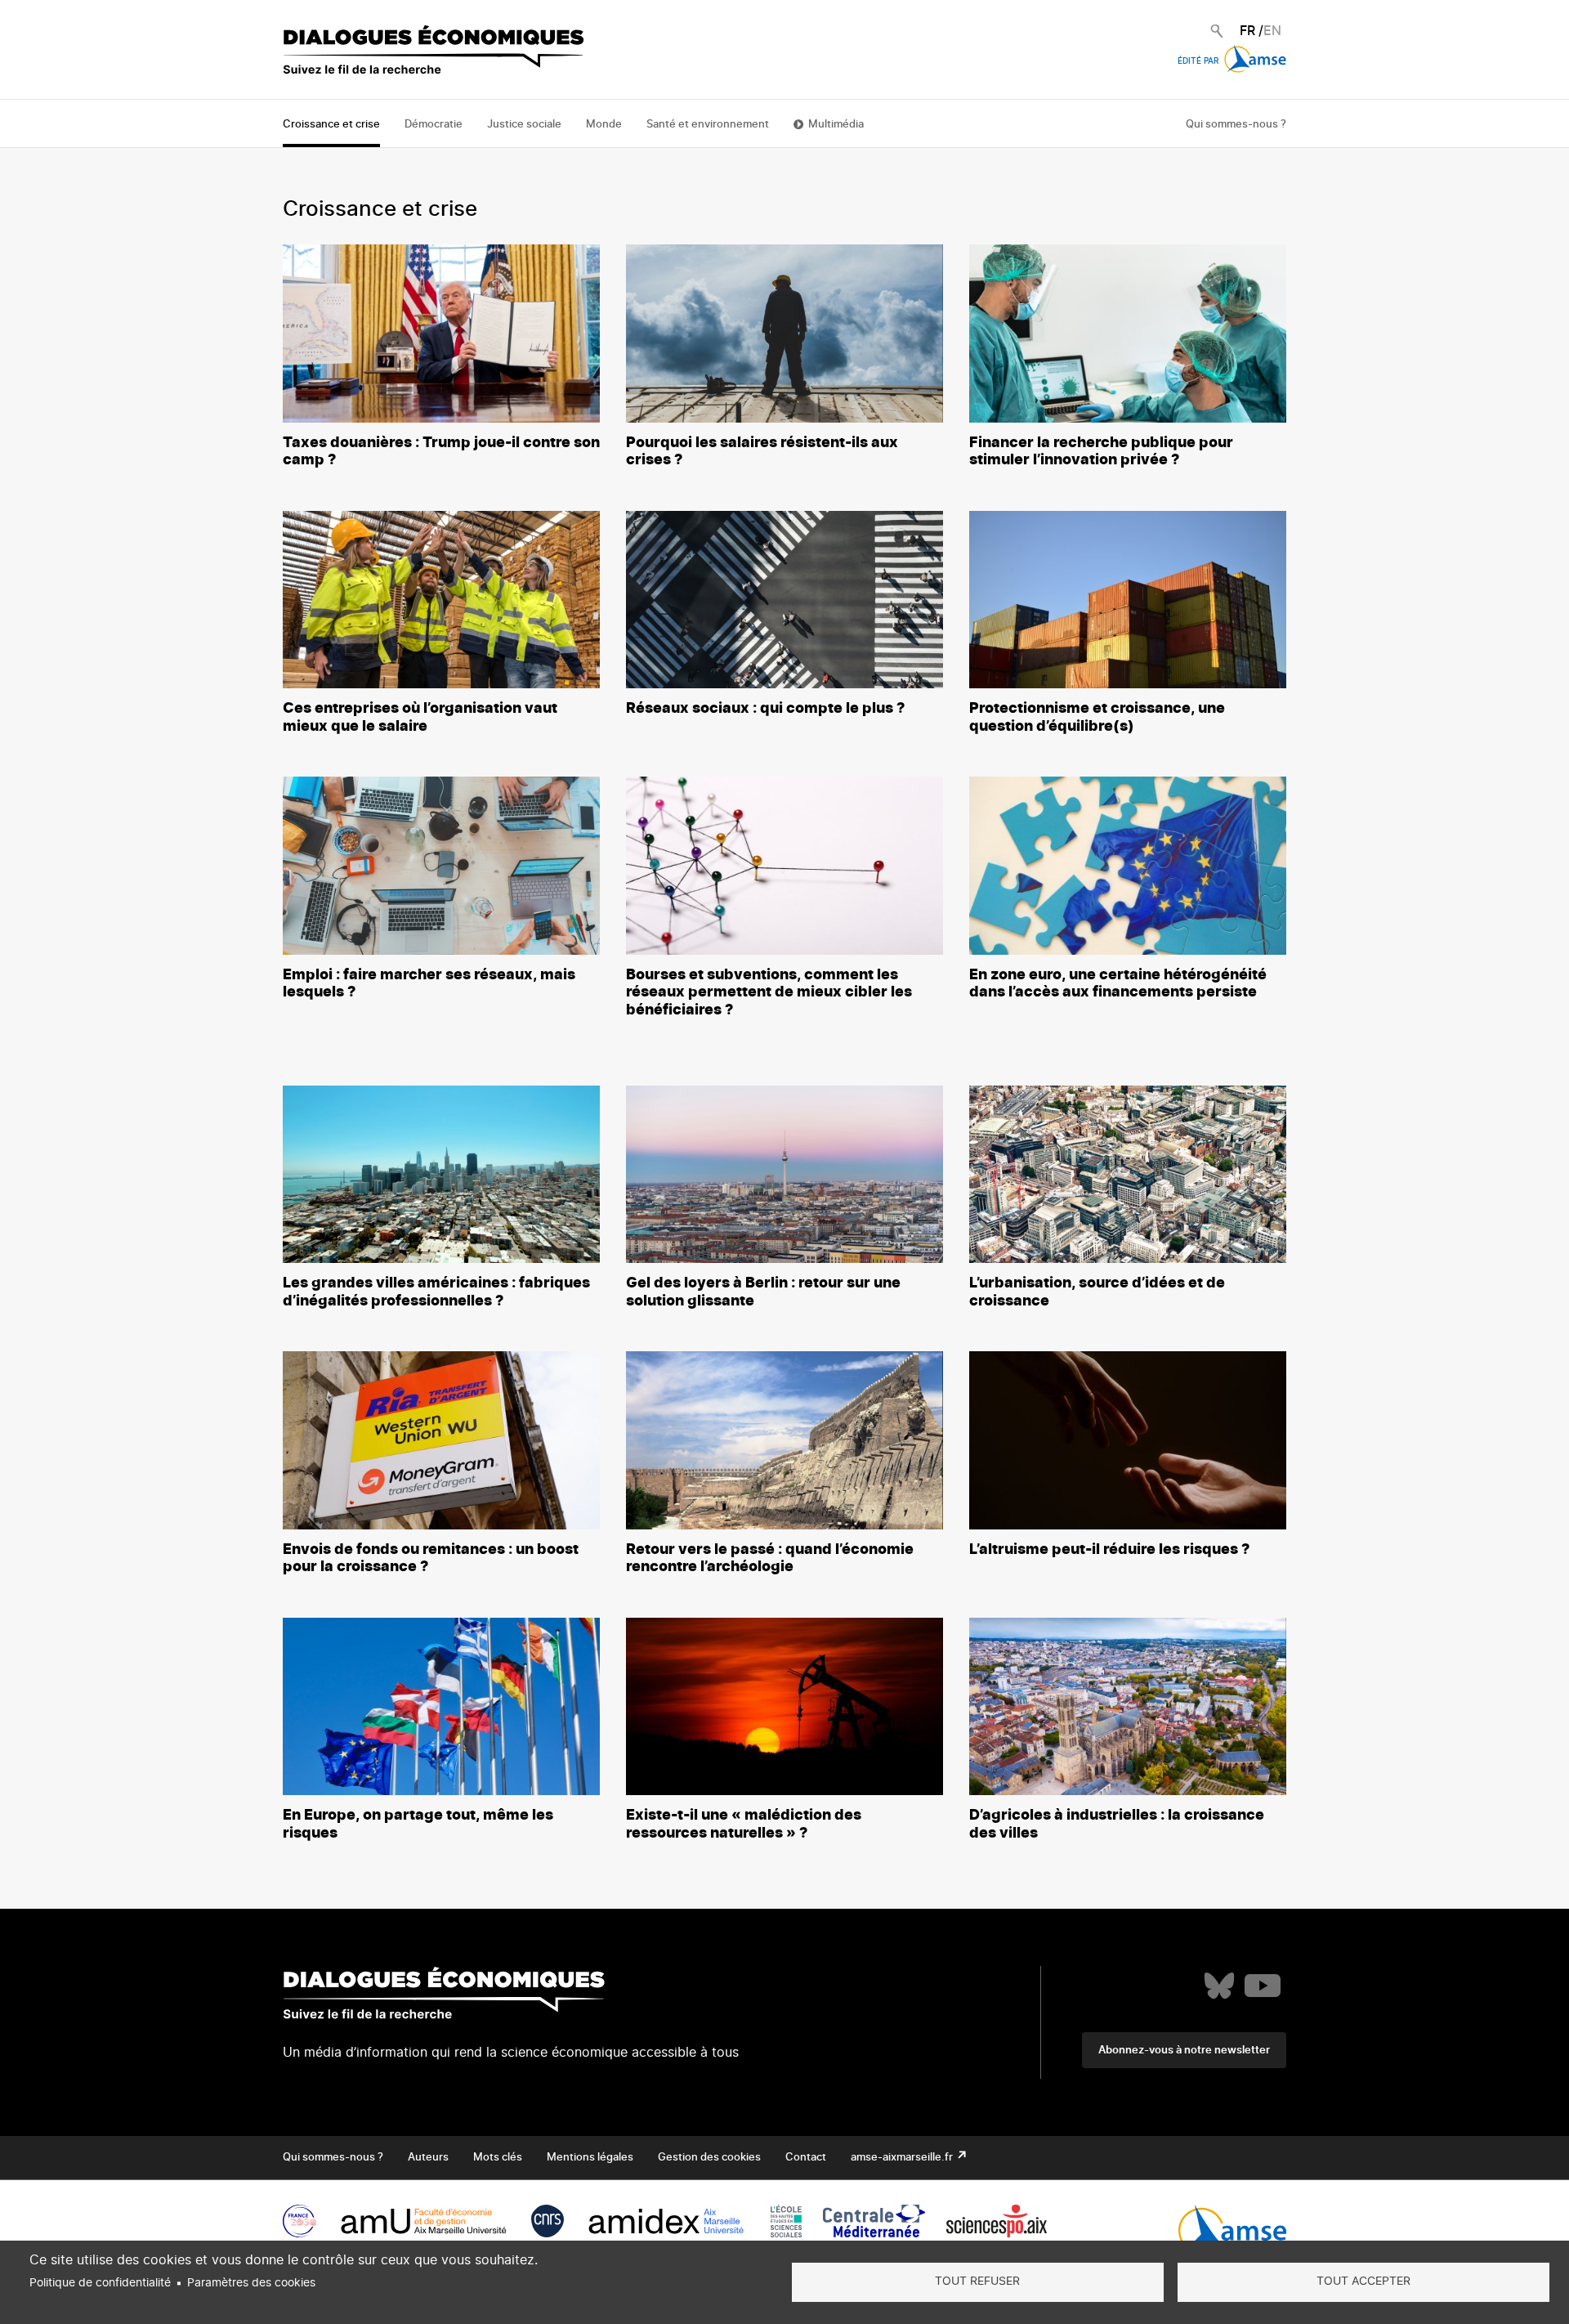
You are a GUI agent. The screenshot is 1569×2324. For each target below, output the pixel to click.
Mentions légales (590, 2158)
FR (1247, 31)
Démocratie (434, 125)
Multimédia (836, 125)
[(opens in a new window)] (1219, 1986)
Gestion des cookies (709, 2158)
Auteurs (428, 2158)
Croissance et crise (331, 125)
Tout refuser (977, 2281)
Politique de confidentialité (100, 2283)
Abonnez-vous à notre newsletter (1184, 2051)
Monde (604, 125)
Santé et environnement (708, 125)
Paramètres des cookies (251, 2283)
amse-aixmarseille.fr (903, 2158)
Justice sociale (524, 125)
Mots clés (498, 2158)
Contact (806, 2158)
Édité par (1199, 61)
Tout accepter (1363, 2281)
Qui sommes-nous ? (1236, 125)
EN (1272, 31)
